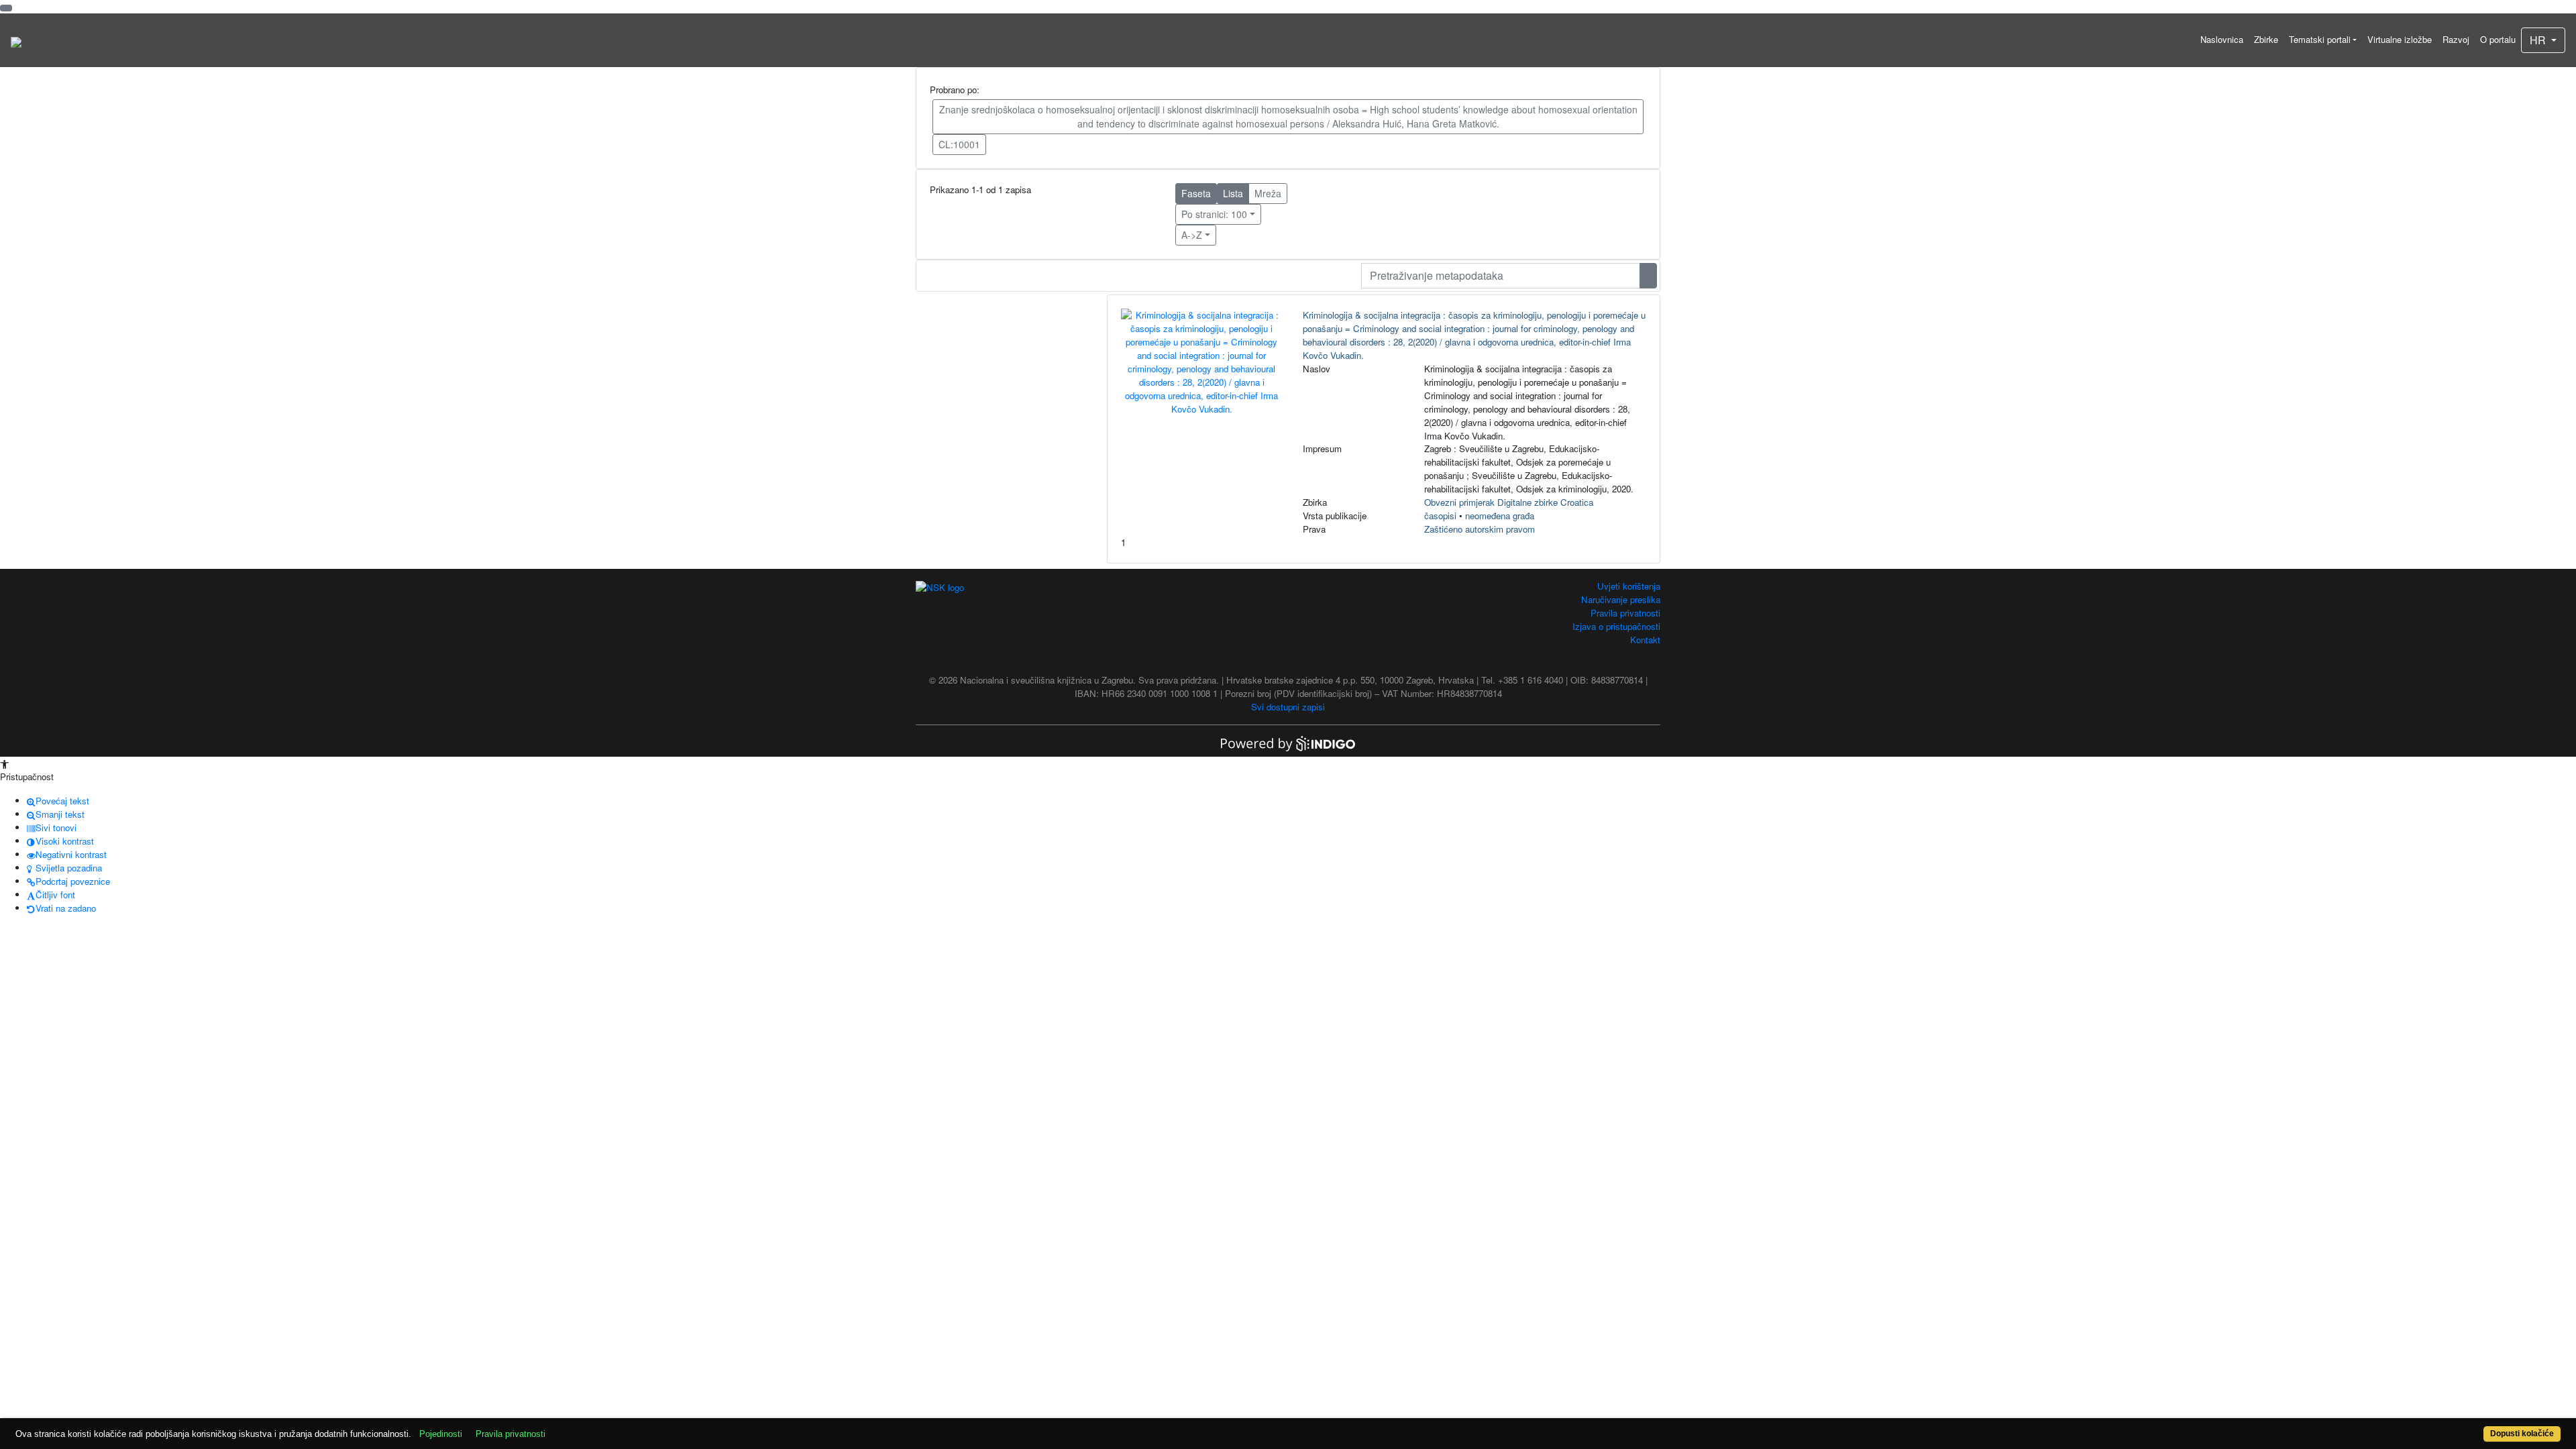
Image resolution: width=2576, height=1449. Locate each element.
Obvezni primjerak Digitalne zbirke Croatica (1509, 502)
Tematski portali (2320, 39)
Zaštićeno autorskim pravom (1480, 529)
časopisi (1440, 516)
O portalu (2498, 39)
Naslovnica (2222, 39)
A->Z (1192, 235)
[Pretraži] (1648, 276)
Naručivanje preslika (1621, 599)
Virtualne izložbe (2400, 39)
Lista (1233, 193)
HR (2539, 40)
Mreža (1268, 193)
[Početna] (16, 40)
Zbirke (2266, 39)
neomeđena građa (1500, 516)
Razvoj (2456, 39)
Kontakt (1645, 640)
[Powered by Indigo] (1288, 742)
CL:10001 (959, 144)
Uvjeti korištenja (1629, 586)
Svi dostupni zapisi (1288, 707)
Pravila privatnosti (1625, 613)
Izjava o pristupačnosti (1616, 626)
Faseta (1196, 193)
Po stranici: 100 (1214, 214)
